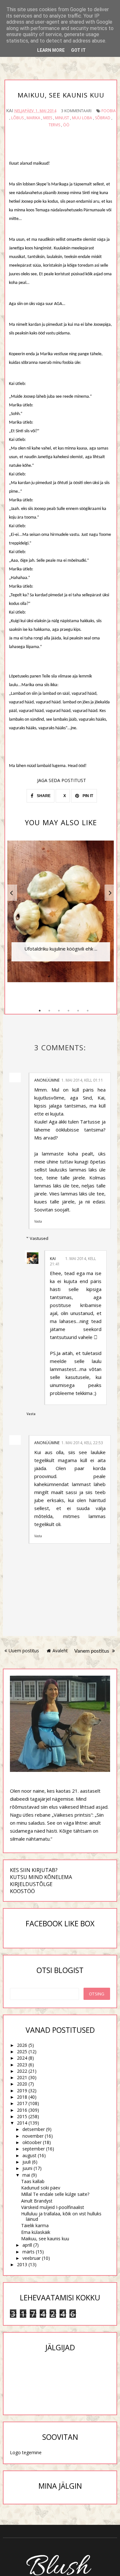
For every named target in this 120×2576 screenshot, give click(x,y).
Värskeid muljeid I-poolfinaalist (53, 2207)
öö (66, 125)
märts (28, 2252)
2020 (22, 2084)
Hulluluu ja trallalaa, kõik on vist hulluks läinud (61, 2216)
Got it (78, 50)
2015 (22, 2116)
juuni (27, 2168)
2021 (22, 2077)
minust (62, 118)
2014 (22, 2123)
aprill (27, 2245)
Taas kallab (33, 2181)
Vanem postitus (92, 1651)
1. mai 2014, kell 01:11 (82, 1080)
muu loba (82, 118)
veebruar (32, 2258)
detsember (34, 2129)
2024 (22, 2058)
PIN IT (87, 796)
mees (48, 118)
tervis (54, 125)
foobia (109, 111)
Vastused (39, 1238)
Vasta (38, 1221)
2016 (22, 2110)
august (29, 2155)
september (34, 2149)
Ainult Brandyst (37, 2201)
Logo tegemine (26, 2452)
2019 (22, 2091)
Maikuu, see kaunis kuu (45, 2239)
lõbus (17, 118)
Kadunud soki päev (41, 2188)
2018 (22, 2097)
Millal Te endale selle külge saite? (55, 2194)
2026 (22, 2045)
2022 (22, 2071)
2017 (22, 2103)
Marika (33, 118)
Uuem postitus (24, 1651)
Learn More (51, 50)
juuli (27, 2162)
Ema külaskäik (36, 2232)
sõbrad (103, 118)
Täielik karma (35, 2225)
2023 (22, 2065)
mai (26, 2175)
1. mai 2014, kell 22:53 (82, 1443)
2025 (22, 2051)
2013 (22, 2264)
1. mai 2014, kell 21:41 (73, 1261)
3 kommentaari (76, 111)
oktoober (32, 2142)
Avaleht (60, 1651)
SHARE (43, 796)
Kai (53, 1259)
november (33, 2136)
